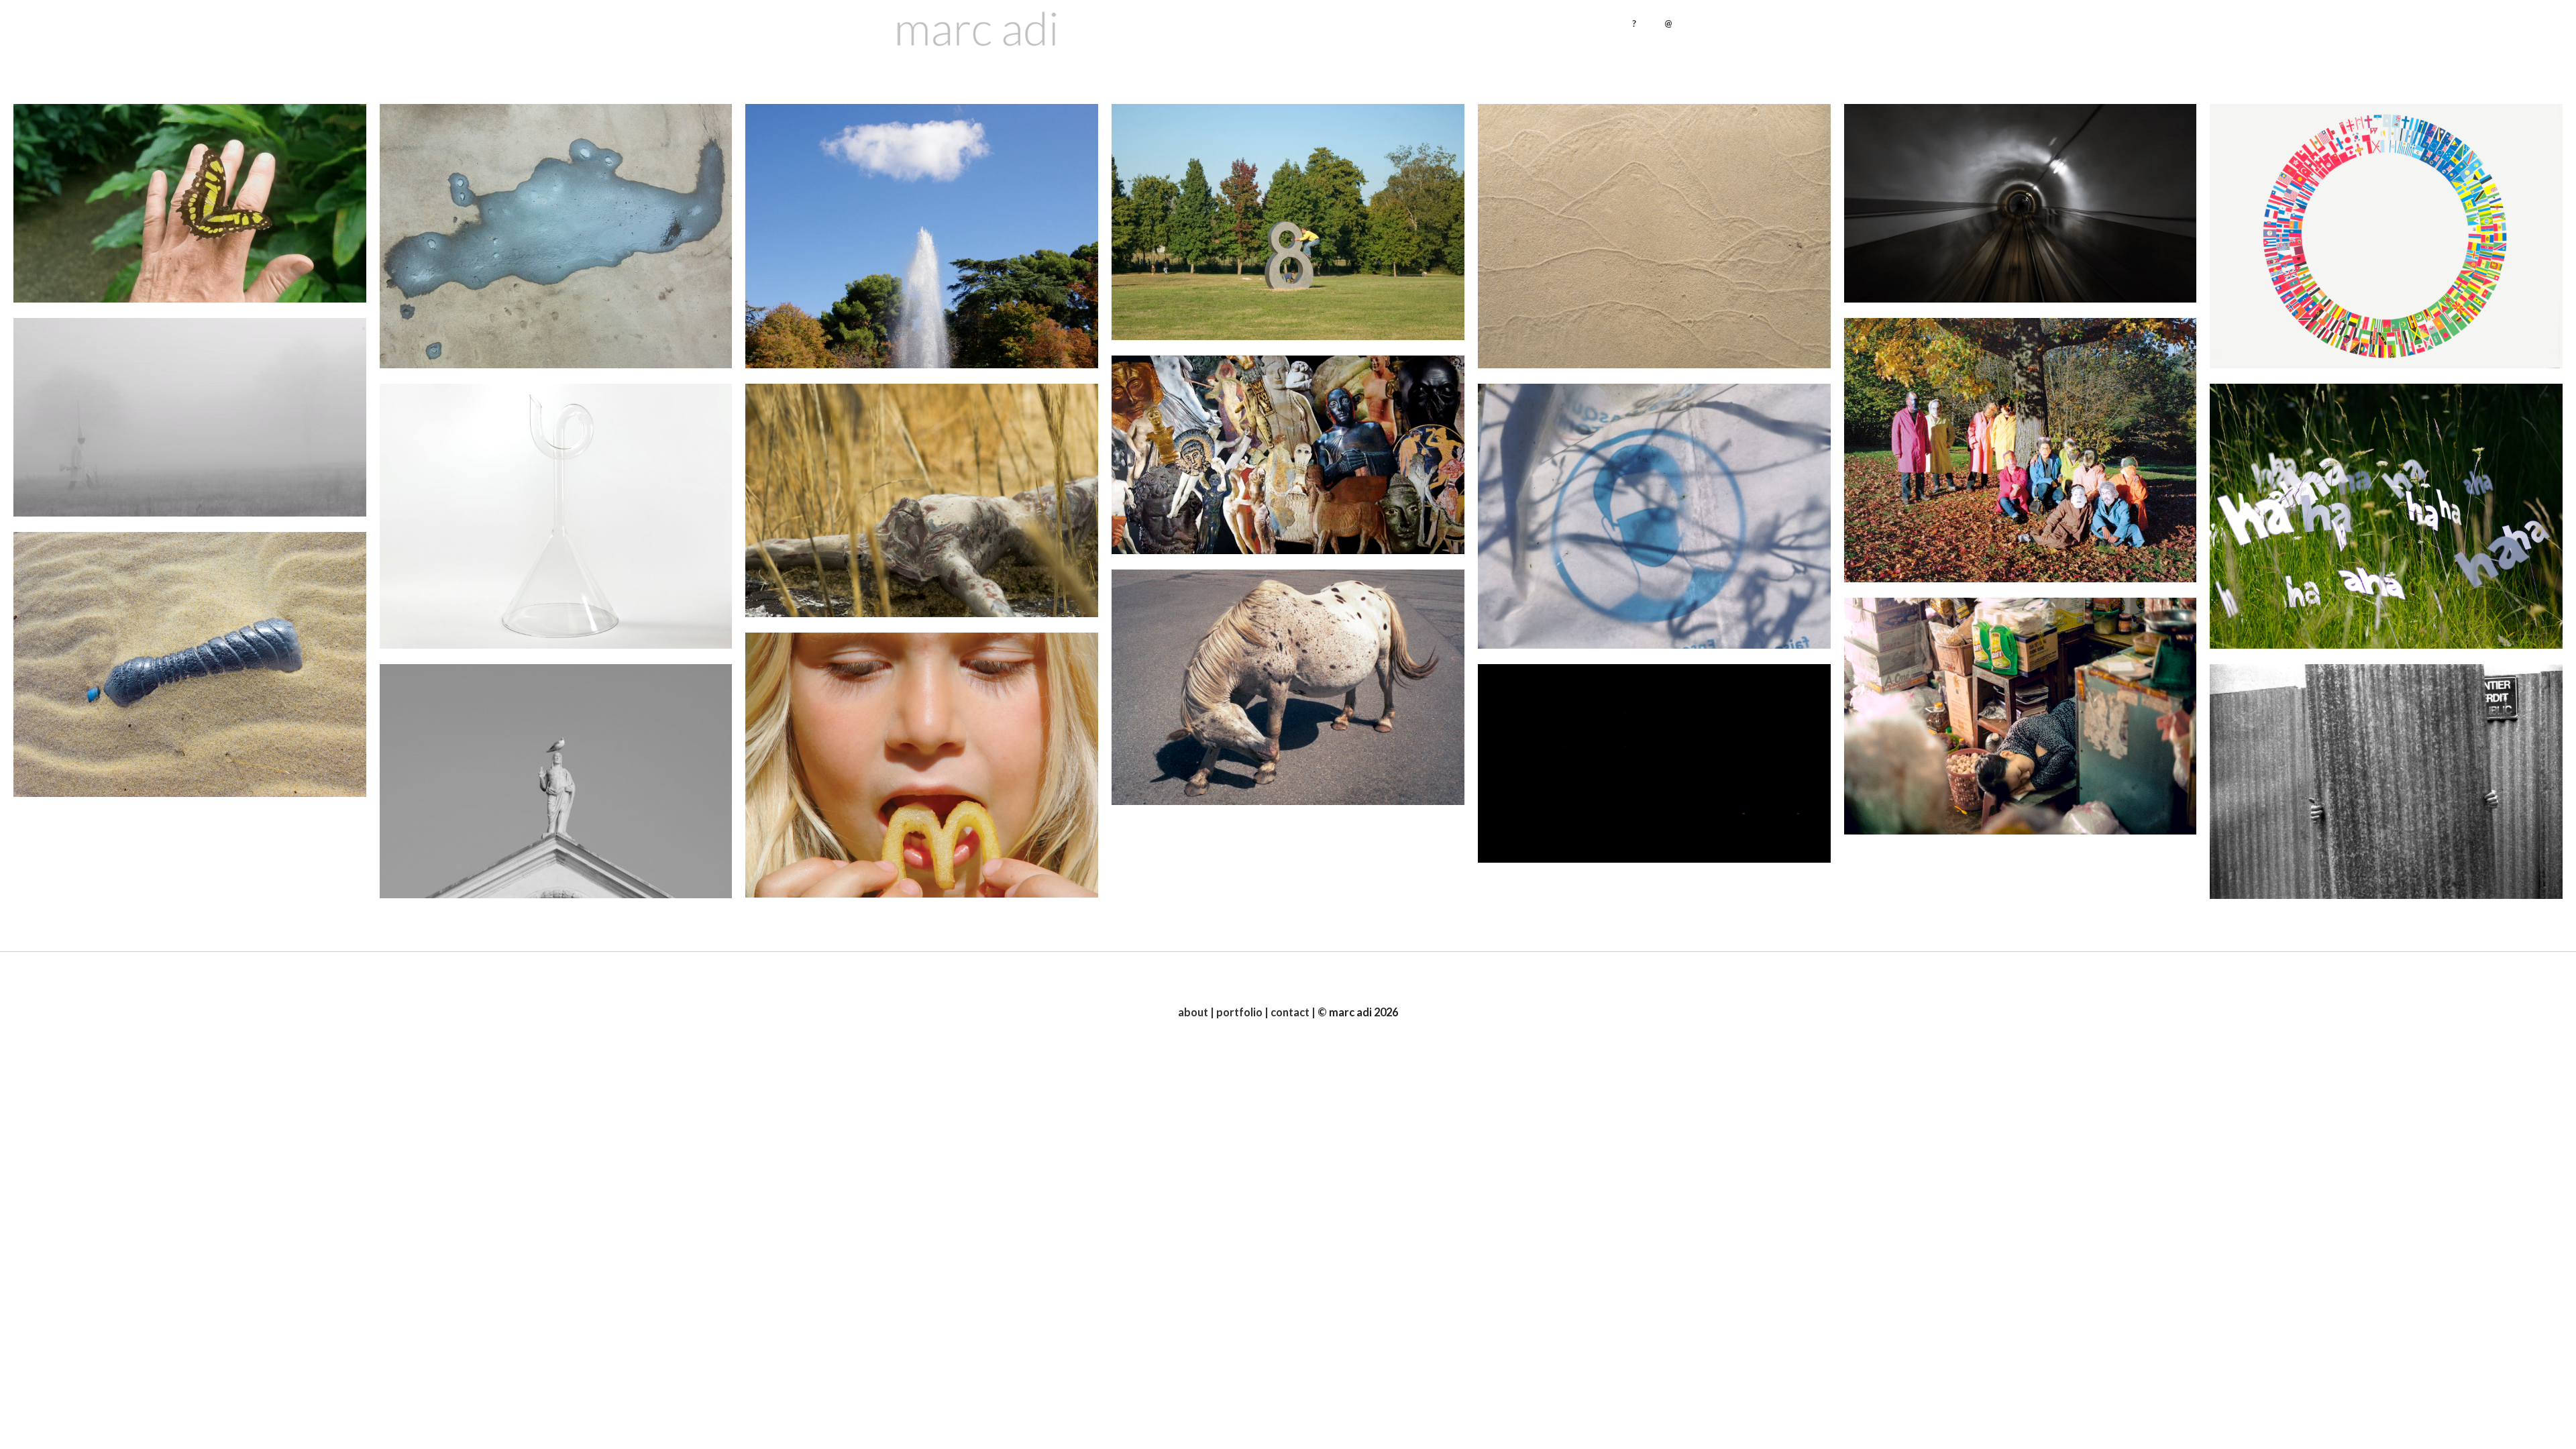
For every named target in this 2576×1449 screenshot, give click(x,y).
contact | (1292, 1012)
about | (1196, 1012)
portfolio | (1241, 1012)
